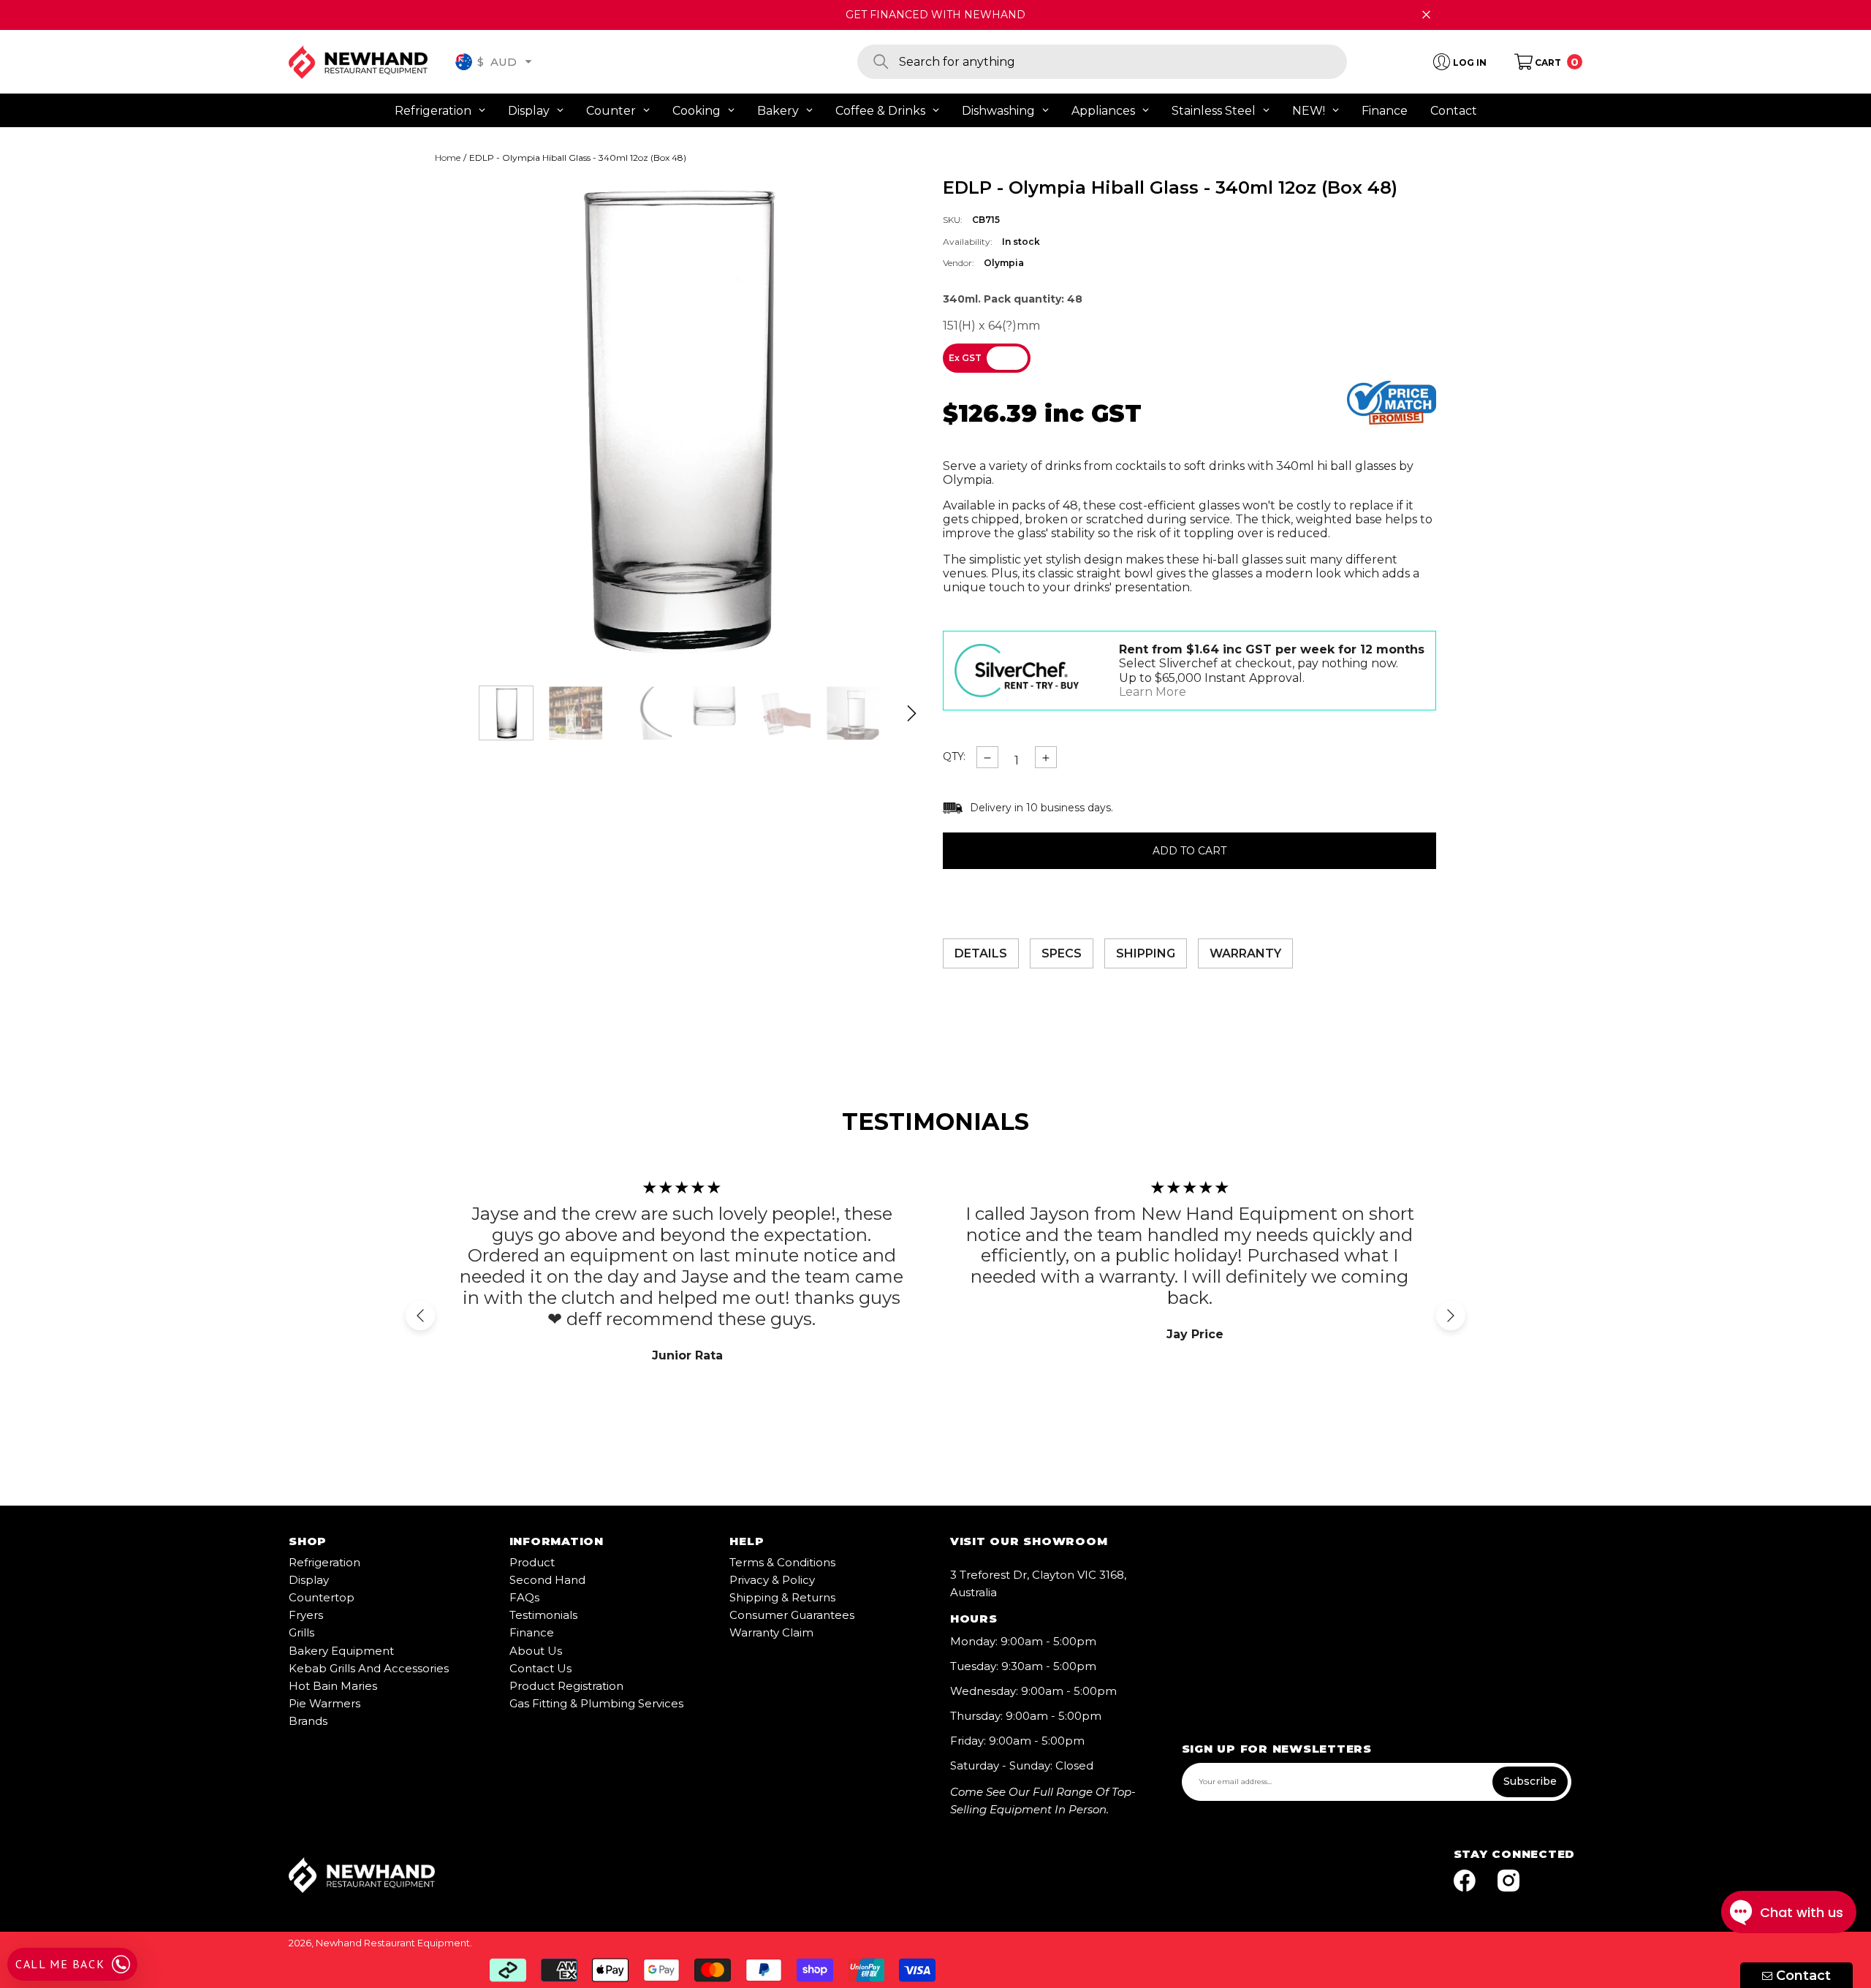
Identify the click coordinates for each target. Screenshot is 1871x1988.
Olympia (1004, 263)
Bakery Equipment (341, 1651)
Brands (308, 1721)
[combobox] (1123, 62)
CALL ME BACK (60, 1964)
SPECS (1062, 953)
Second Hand (547, 1580)
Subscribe (1530, 1781)
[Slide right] (912, 713)
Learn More (1153, 692)
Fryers (306, 1615)
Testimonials (543, 1615)
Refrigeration (325, 1562)
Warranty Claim (771, 1632)
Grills (301, 1632)
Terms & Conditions (782, 1562)
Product (532, 1562)
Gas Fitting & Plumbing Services (596, 1703)
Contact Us (540, 1668)
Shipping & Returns (782, 1597)
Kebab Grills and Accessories (369, 1668)
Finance (532, 1632)
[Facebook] (1465, 1882)
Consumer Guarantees (792, 1615)
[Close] (1426, 15)
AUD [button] (497, 61)
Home (448, 158)
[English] (464, 62)
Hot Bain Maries (333, 1686)
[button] (528, 61)
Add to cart (1189, 851)
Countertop (322, 1597)
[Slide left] (420, 1316)
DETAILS (981, 953)
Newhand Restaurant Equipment (393, 1943)
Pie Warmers (325, 1703)
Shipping (1146, 953)
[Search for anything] (1102, 62)
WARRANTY (1245, 953)
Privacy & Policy (772, 1580)
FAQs (524, 1597)
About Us (536, 1651)
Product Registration (566, 1686)
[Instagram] (1508, 1882)
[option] (678, 421)
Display (309, 1580)
